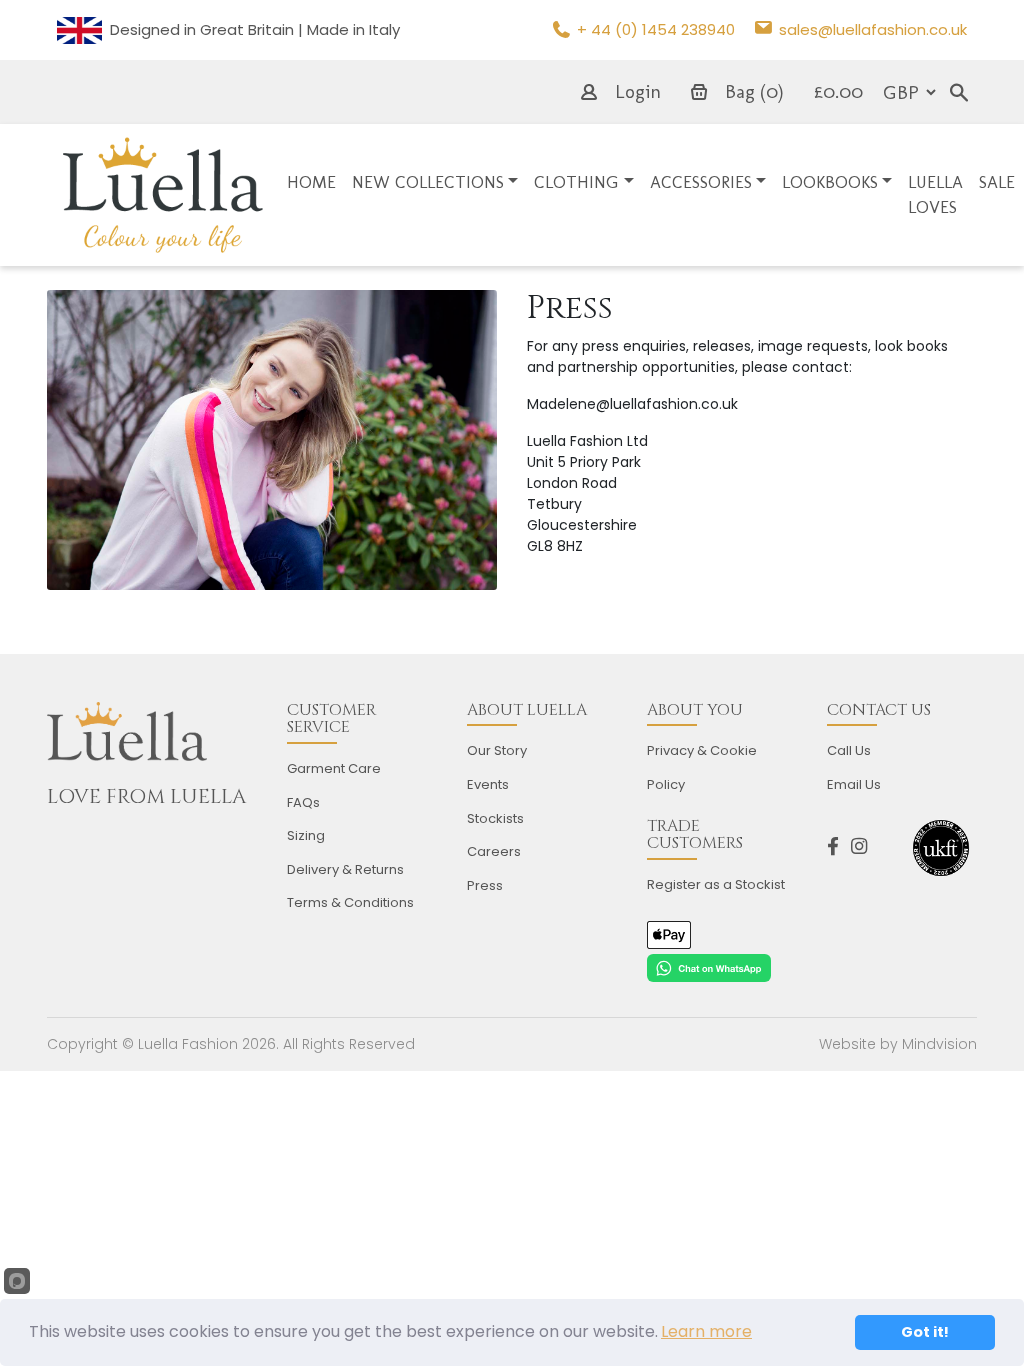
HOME (311, 182)
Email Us (854, 784)
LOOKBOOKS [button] (830, 182)
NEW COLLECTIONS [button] (428, 182)
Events (488, 784)
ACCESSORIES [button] (701, 182)
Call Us (849, 750)
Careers (494, 851)
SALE (997, 182)
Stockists (495, 818)
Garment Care (334, 768)
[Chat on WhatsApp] (709, 967)
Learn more (706, 1331)
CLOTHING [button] (576, 182)
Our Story (497, 750)
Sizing (306, 835)
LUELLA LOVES (935, 195)
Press (485, 885)
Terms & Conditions (350, 902)
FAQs (303, 802)
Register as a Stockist (716, 884)
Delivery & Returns (345, 869)
